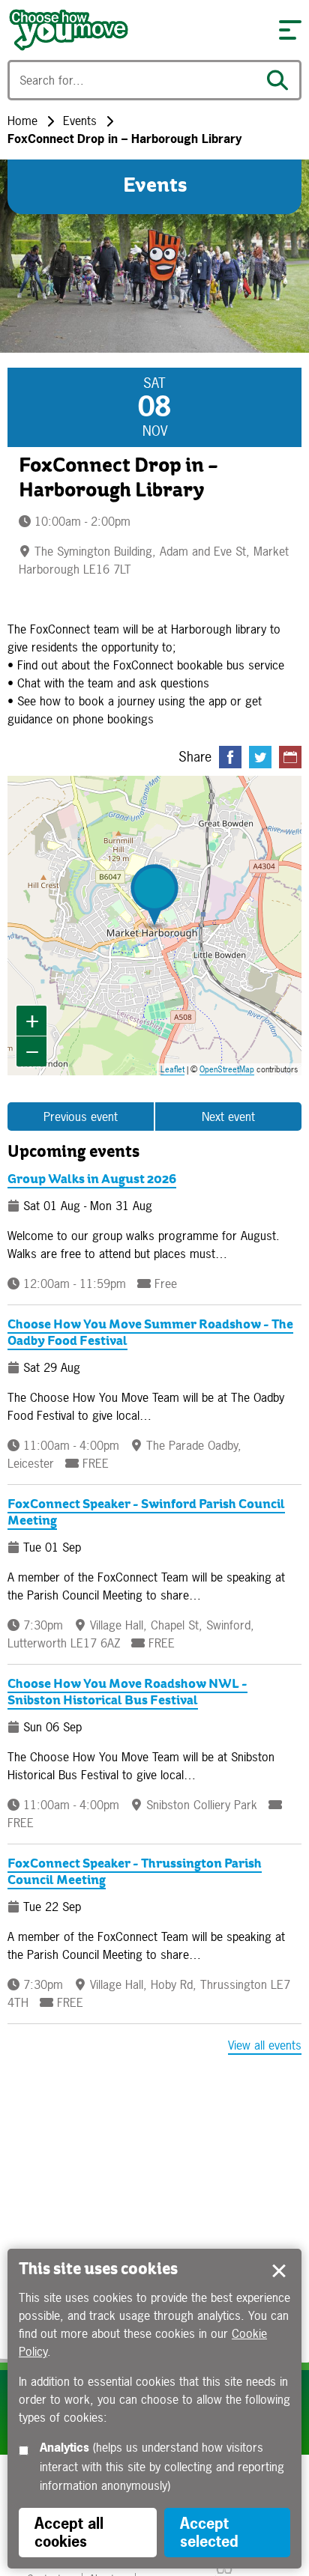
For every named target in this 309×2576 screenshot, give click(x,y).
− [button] (32, 1051)
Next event (228, 1117)
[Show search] (281, 80)
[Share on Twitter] (260, 757)
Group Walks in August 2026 (92, 1180)
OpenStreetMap (227, 1069)
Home (22, 121)
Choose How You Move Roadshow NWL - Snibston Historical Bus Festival (127, 1693)
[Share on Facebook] (230, 757)
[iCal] (290, 757)
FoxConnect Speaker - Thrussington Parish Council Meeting (135, 1872)
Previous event (81, 1117)
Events (80, 121)
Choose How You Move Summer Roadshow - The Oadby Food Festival (150, 1333)
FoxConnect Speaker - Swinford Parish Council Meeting (146, 1513)
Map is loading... (162, 926)
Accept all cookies (69, 2532)
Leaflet (172, 1069)
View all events (265, 2045)
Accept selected (279, 2271)
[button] (290, 30)
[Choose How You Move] (136, 30)
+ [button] (32, 1020)
